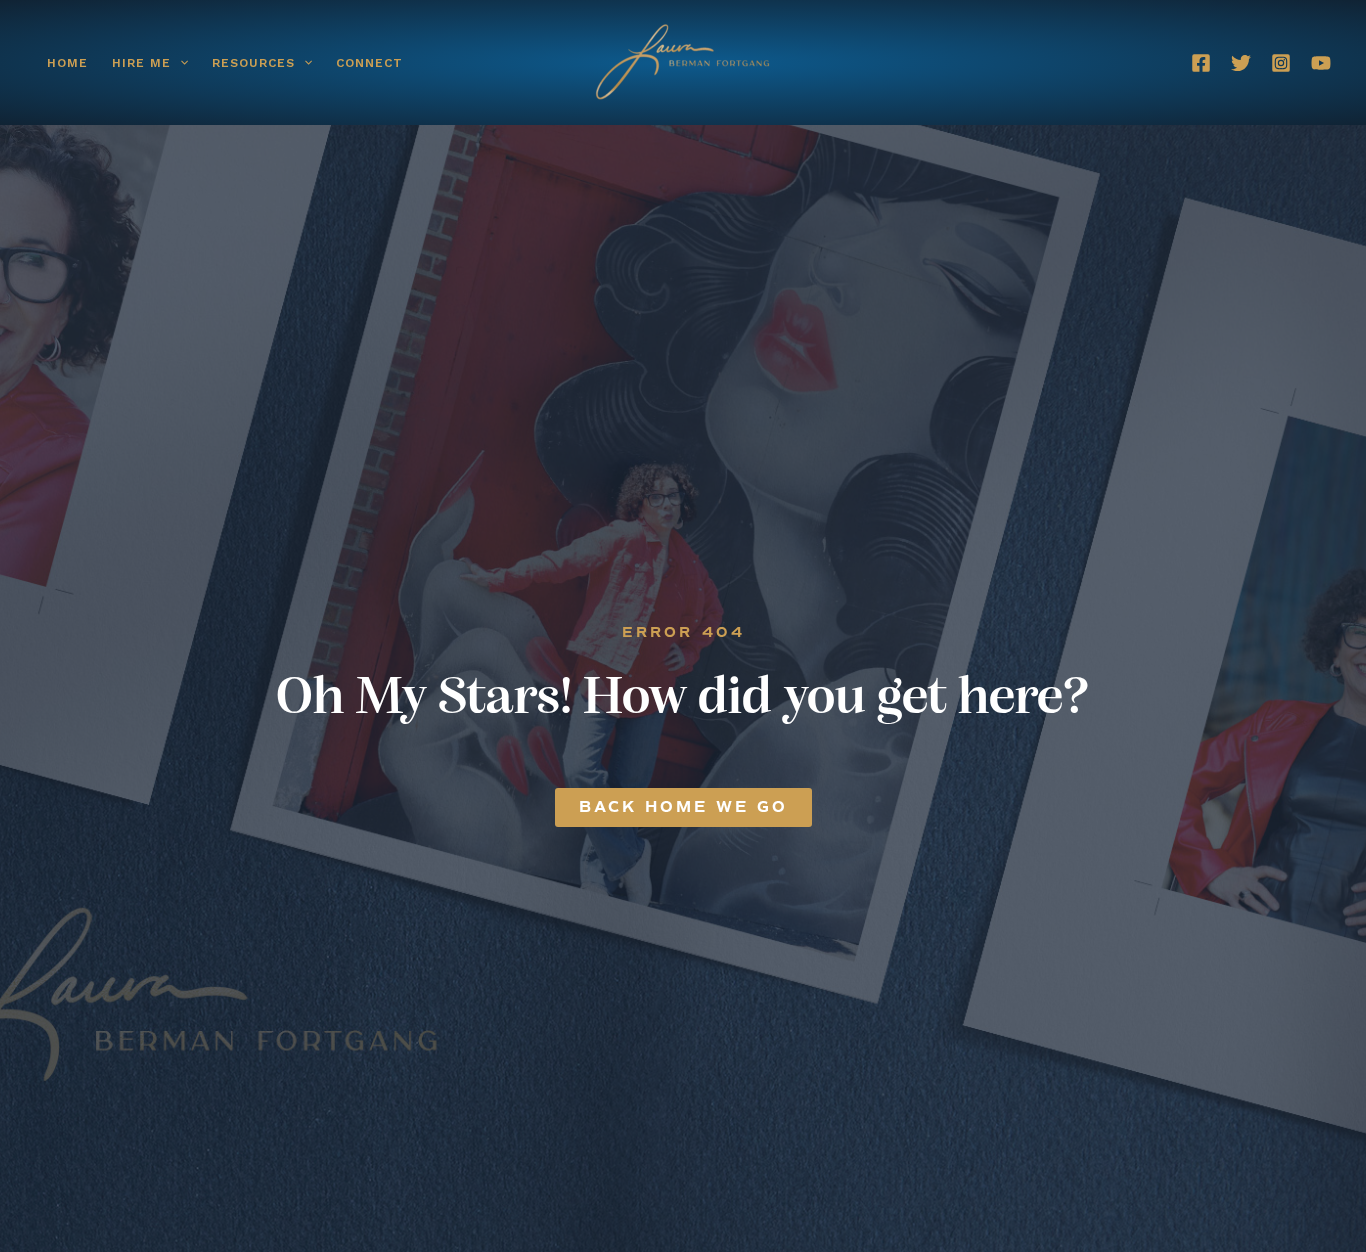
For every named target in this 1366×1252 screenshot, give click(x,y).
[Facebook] (1201, 63)
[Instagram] (1281, 63)
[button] (179, 63)
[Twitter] (1241, 63)
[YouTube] (1321, 63)
